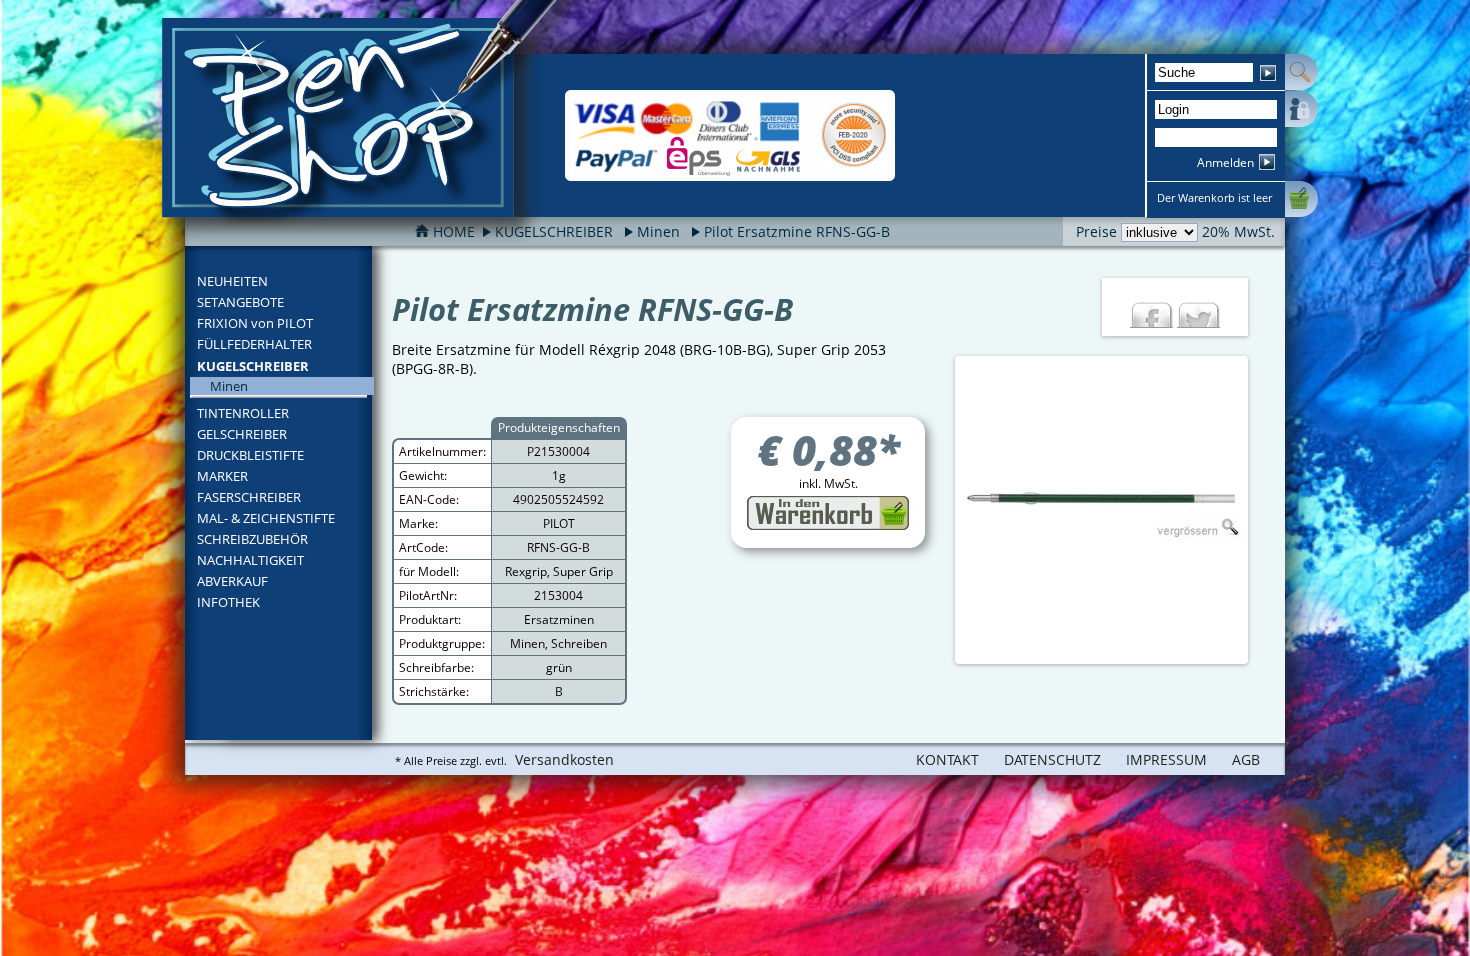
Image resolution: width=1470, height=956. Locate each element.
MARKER (222, 476)
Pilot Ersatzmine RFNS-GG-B (797, 231)
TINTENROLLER (243, 413)
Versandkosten (564, 759)
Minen (658, 231)
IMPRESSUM (1166, 759)
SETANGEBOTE (240, 302)
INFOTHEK (228, 602)
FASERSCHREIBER (249, 497)
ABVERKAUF (232, 581)
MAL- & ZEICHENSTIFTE (266, 518)
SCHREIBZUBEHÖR (252, 539)
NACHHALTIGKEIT (250, 560)
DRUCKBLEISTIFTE (250, 455)
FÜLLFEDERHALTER (254, 344)
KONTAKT (947, 759)
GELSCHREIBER (242, 434)
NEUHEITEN (232, 281)
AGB (1246, 759)
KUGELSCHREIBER (253, 366)
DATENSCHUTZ (1052, 759)
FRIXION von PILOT (255, 323)
